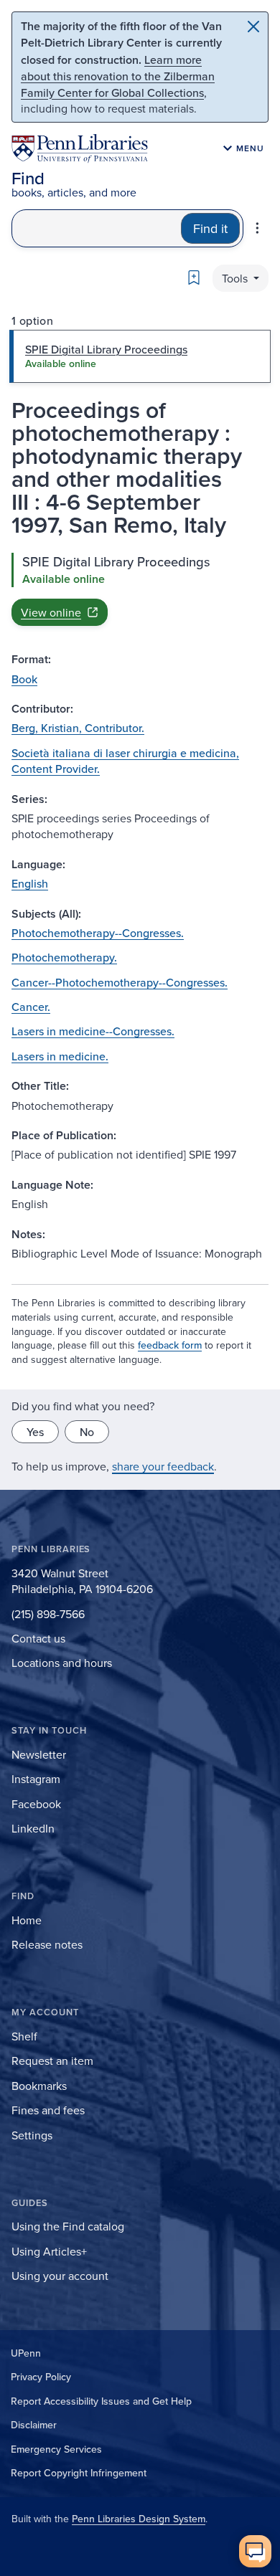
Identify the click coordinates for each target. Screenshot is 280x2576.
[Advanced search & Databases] (257, 228)
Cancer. (31, 1007)
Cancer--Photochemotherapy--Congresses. (120, 982)
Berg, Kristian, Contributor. (78, 728)
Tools (236, 278)
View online (51, 612)
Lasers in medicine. (60, 1056)
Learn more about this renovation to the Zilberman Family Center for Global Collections (118, 76)
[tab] (140, 356)
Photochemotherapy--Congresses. (98, 933)
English (30, 883)
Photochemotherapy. (64, 957)
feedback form (170, 1345)
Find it (210, 228)
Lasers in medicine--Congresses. (93, 1031)
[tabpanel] (140, 589)
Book (24, 679)
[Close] (253, 27)
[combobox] (97, 228)
